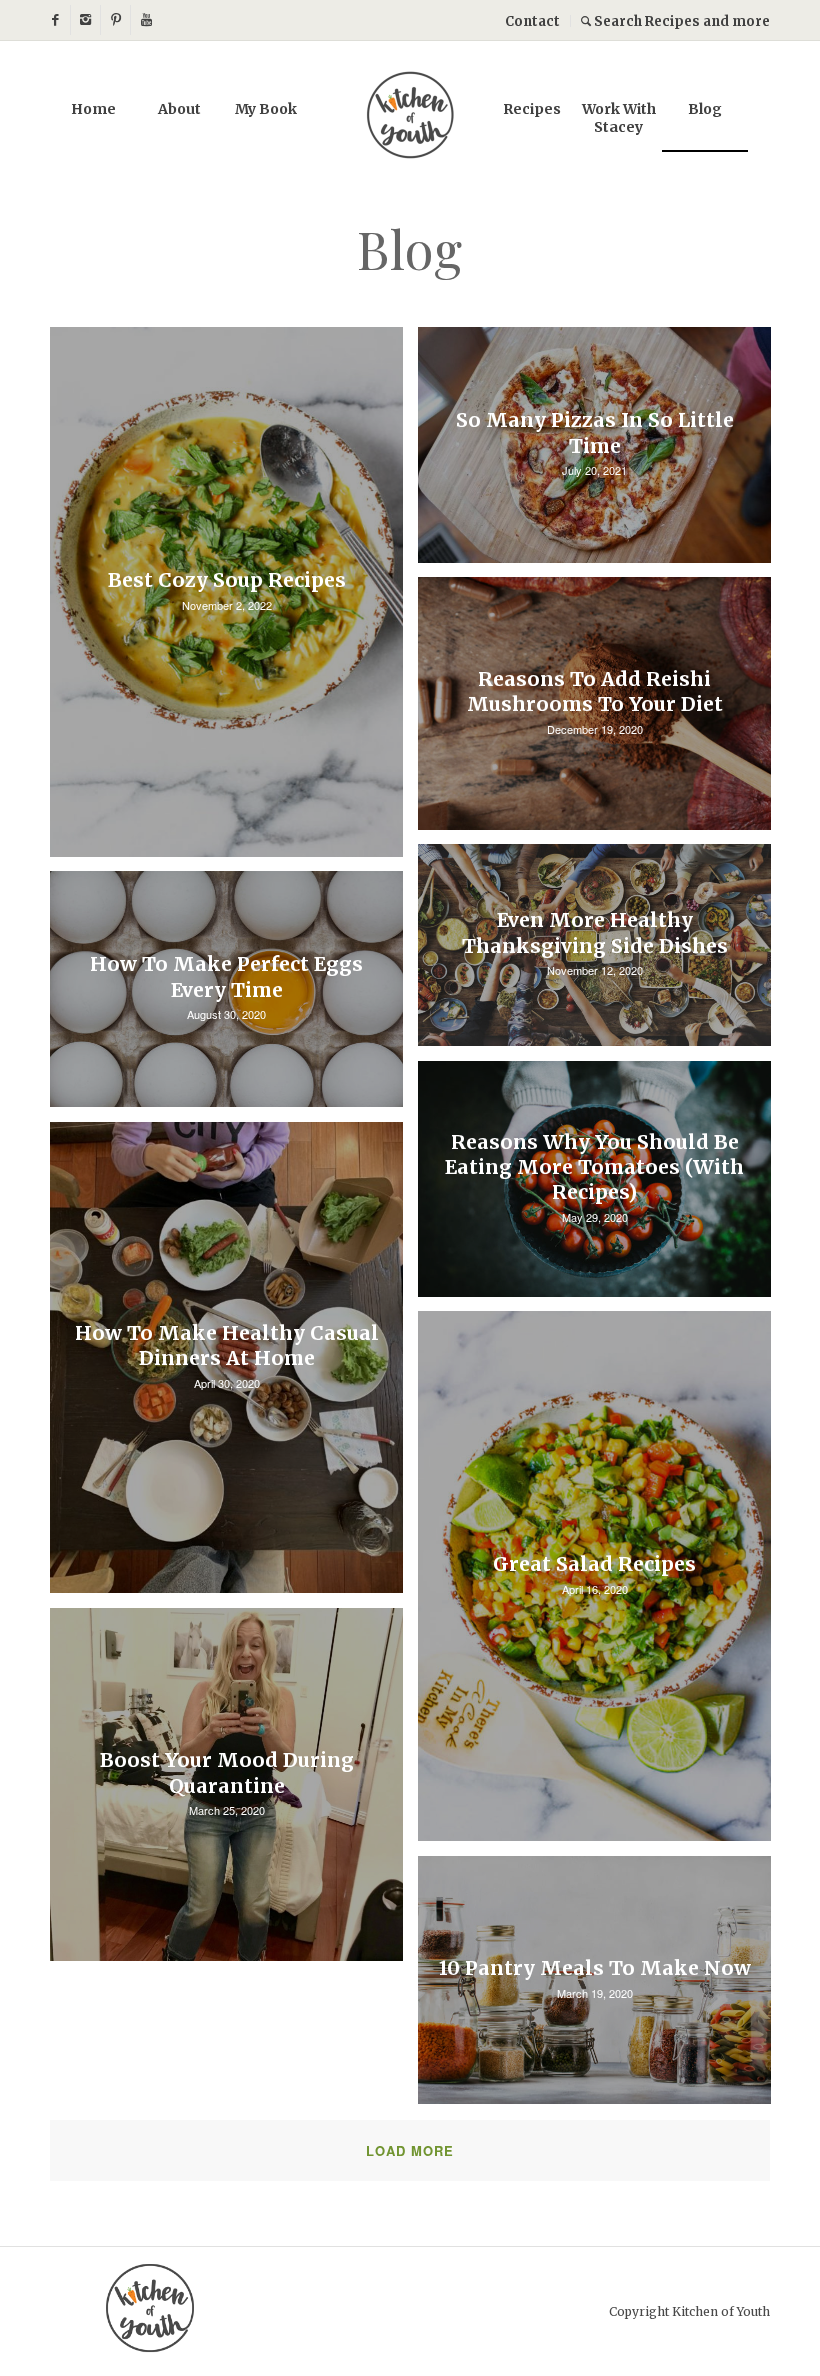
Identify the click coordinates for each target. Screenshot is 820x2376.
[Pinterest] (115, 20)
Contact (532, 21)
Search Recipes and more (680, 21)
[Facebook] (55, 20)
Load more (410, 2150)
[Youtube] (146, 20)
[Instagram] (85, 20)
